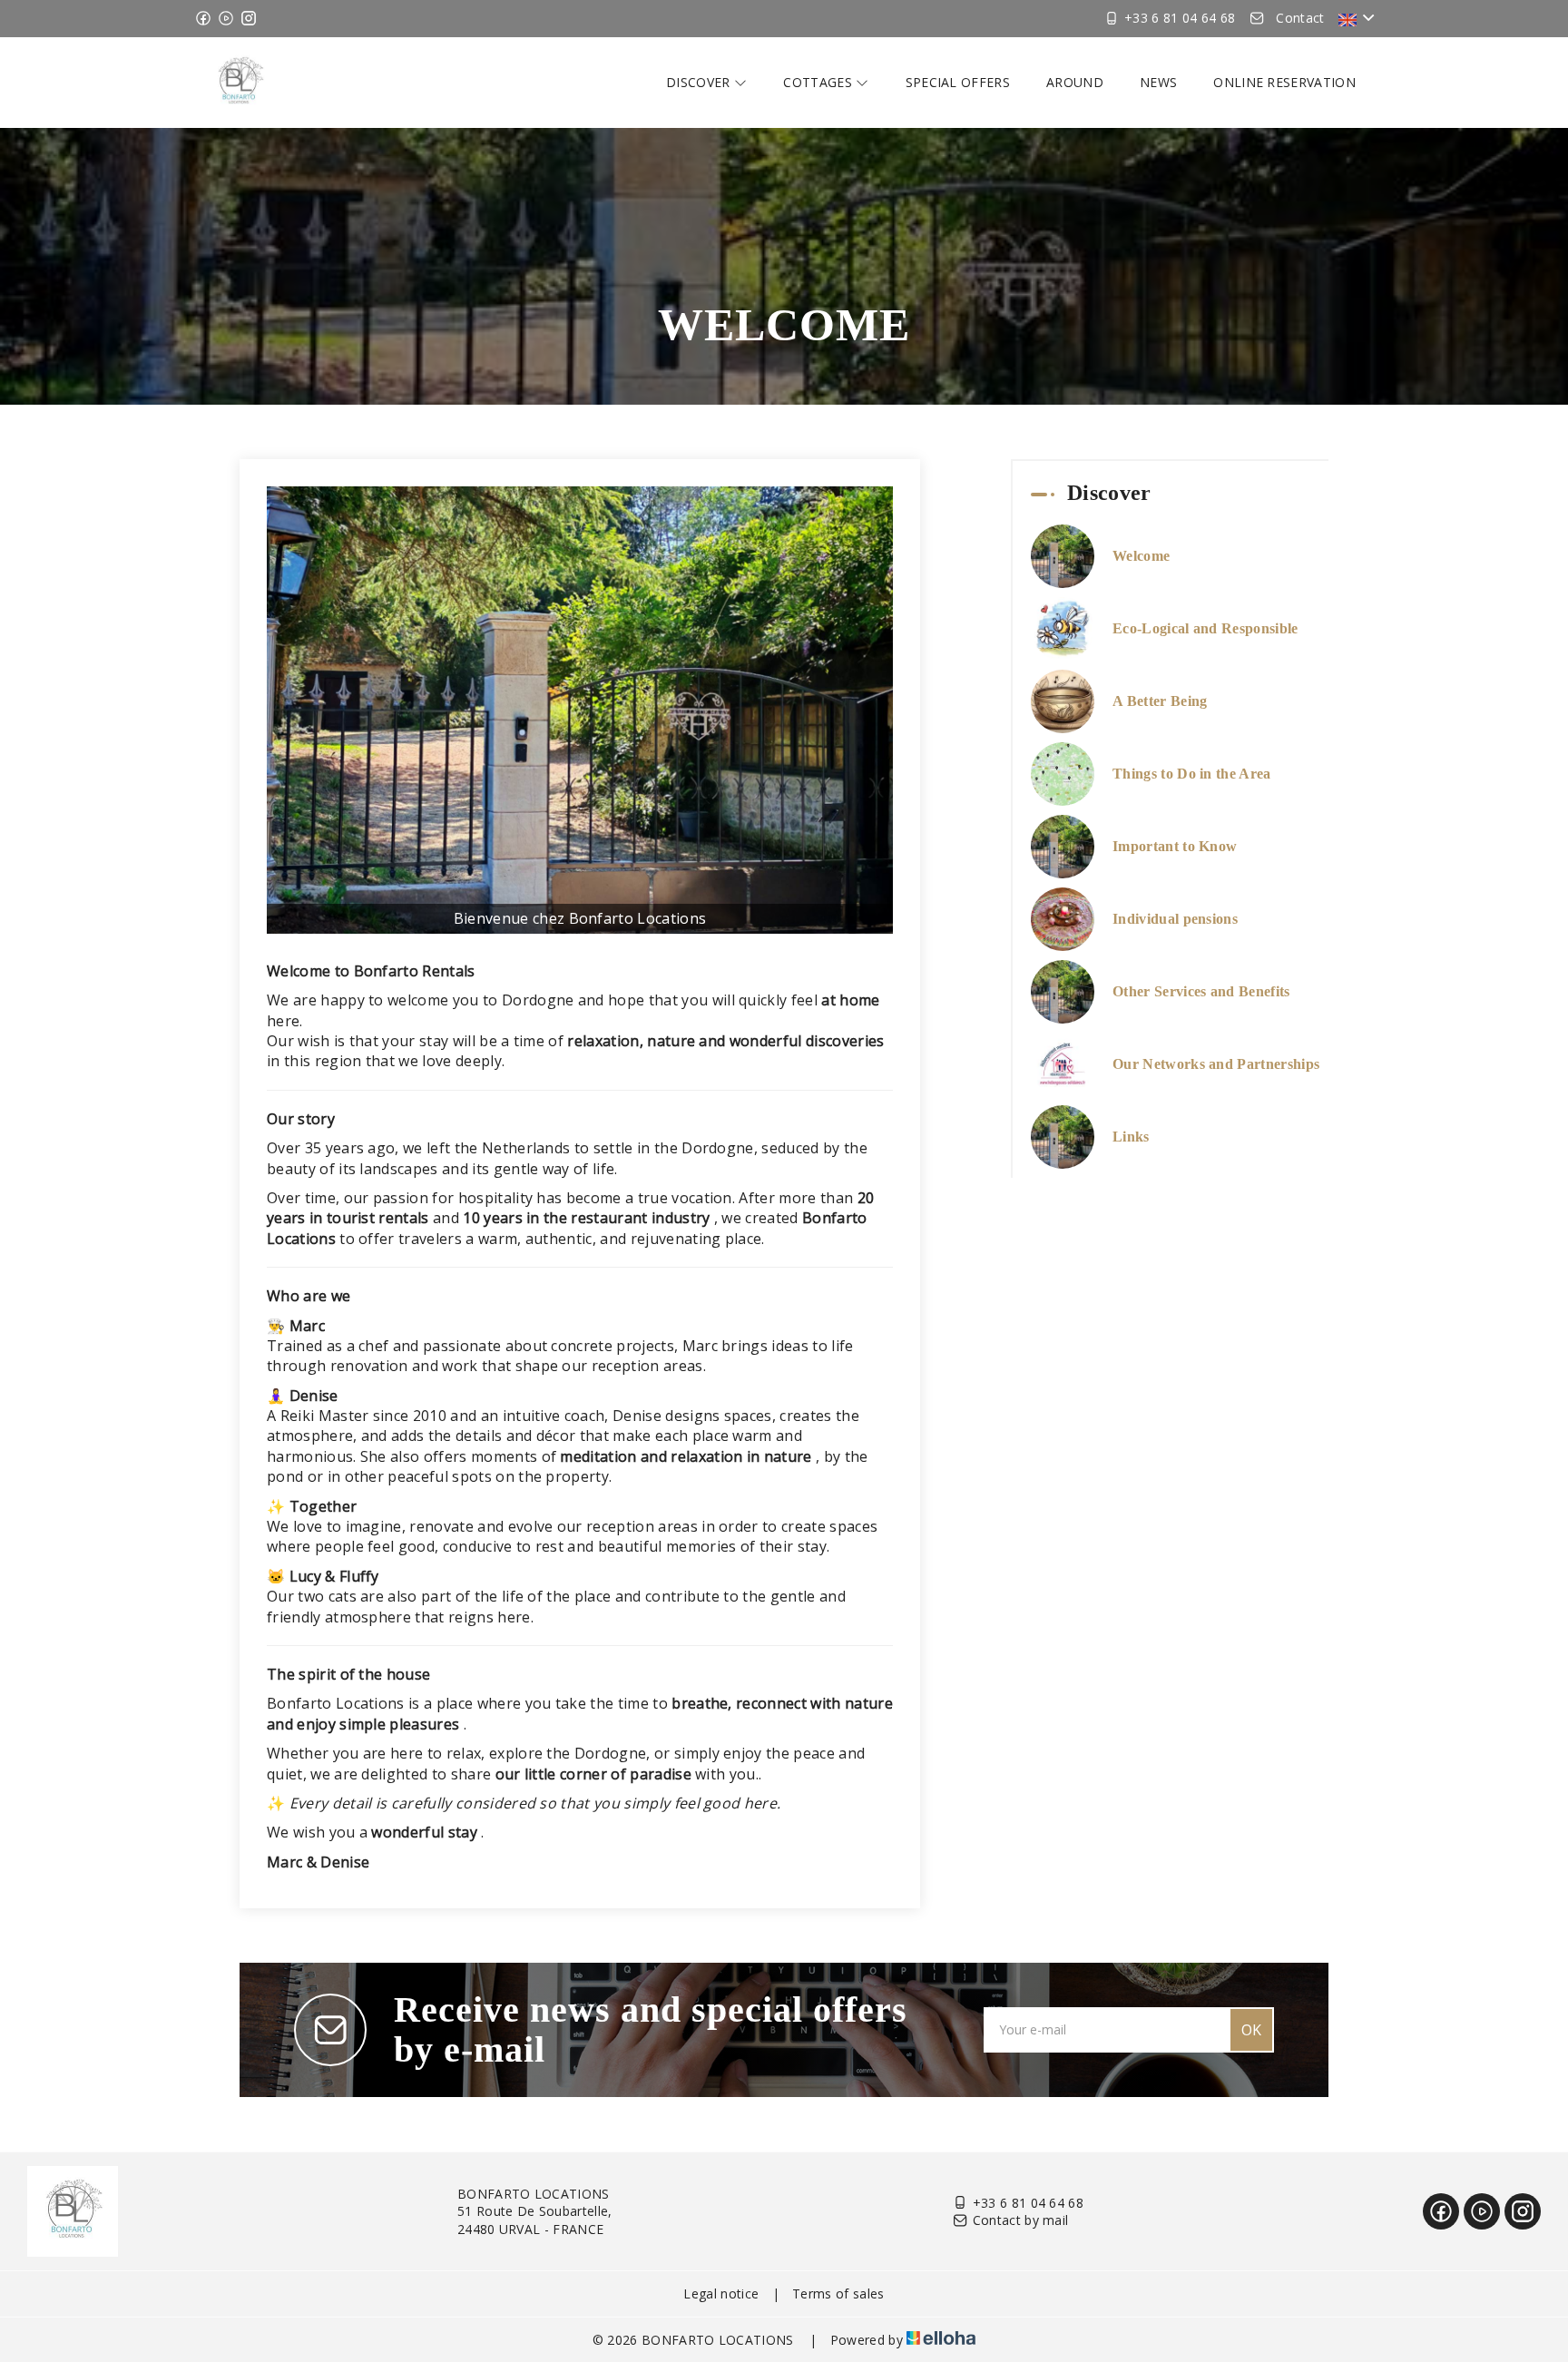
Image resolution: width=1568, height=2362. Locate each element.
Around (1075, 82)
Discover (700, 82)
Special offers (958, 82)
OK (1251, 2030)
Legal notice (721, 2293)
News (1158, 82)
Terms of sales (838, 2293)
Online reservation (1284, 82)
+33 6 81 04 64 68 (1028, 2203)
